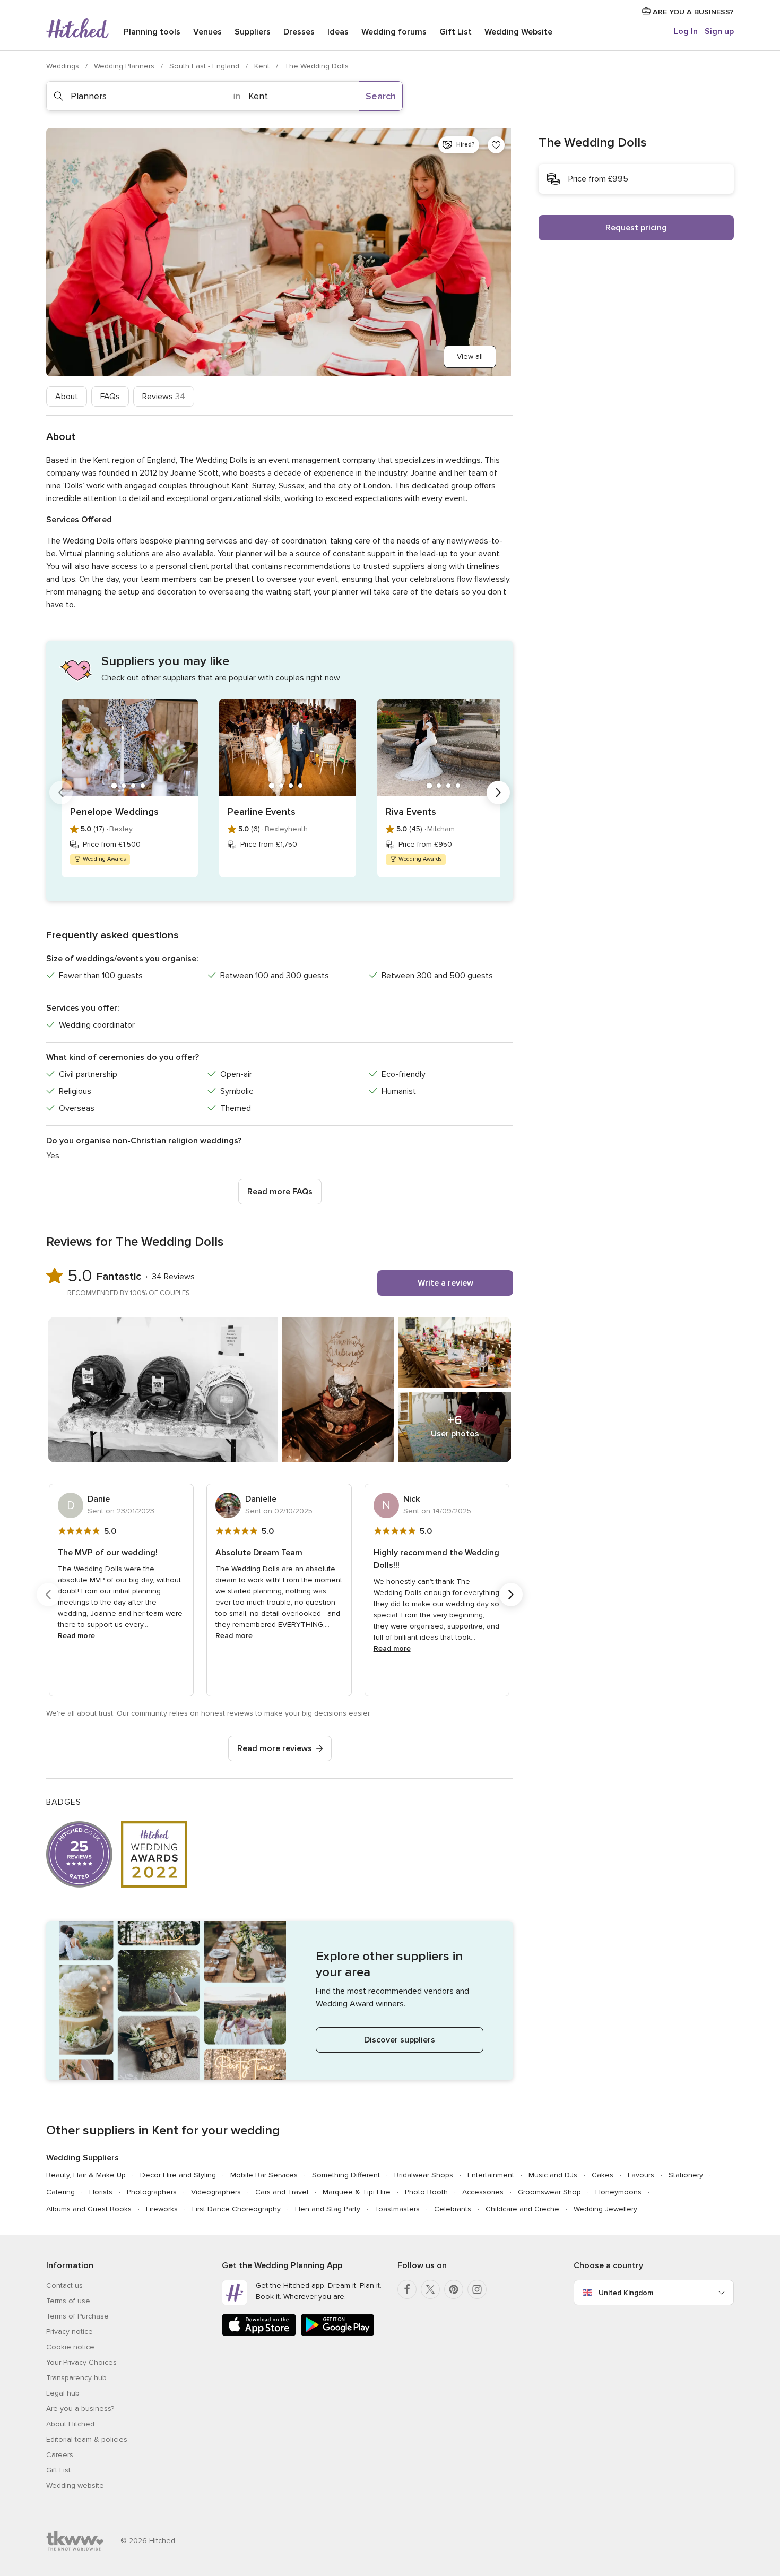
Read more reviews (275, 1748)
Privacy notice (70, 2332)
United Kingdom (626, 2293)
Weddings (64, 66)
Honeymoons (618, 2192)
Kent (263, 66)
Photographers (152, 2192)
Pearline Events (262, 812)
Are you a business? (80, 2409)
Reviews (164, 397)
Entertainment (491, 2175)
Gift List (456, 32)
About (67, 397)
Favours (641, 2175)
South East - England (205, 66)
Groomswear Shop (549, 2192)
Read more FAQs (280, 1192)
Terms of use (68, 2301)
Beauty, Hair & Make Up (86, 2175)
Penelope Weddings (114, 812)
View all (470, 356)
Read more (76, 1636)
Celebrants (453, 2209)
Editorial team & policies (87, 2439)
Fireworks (162, 2209)
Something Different (346, 2175)
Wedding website (75, 2485)
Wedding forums (394, 32)
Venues (207, 32)
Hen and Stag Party (328, 2209)
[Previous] (61, 792)
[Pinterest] (454, 2289)
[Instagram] (477, 2289)
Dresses (299, 32)
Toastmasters (397, 2209)
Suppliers (253, 32)
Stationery (686, 2175)
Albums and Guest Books (89, 2209)
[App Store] (259, 2334)
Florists (101, 2192)
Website (518, 32)
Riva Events (411, 812)
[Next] (498, 792)
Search (381, 96)
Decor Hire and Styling (178, 2175)
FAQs (110, 397)
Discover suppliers (400, 2040)
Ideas (338, 32)
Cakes (603, 2175)
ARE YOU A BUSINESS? (692, 12)
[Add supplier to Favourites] (496, 145)
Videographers (216, 2192)
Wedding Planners (125, 66)
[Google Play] (337, 2334)
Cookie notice (70, 2347)
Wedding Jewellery (605, 2209)
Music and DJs (553, 2175)
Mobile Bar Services (264, 2175)
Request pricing (636, 228)
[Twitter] (430, 2289)
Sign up (719, 31)
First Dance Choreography (236, 2209)
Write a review (445, 1283)
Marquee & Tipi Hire (357, 2192)
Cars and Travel (282, 2192)
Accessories (483, 2192)
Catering (60, 2192)
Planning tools (152, 32)
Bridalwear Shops (424, 2175)
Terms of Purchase (77, 2316)
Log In (686, 31)
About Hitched (70, 2424)
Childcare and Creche (522, 2209)
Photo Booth (426, 2192)
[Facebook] (407, 2289)
